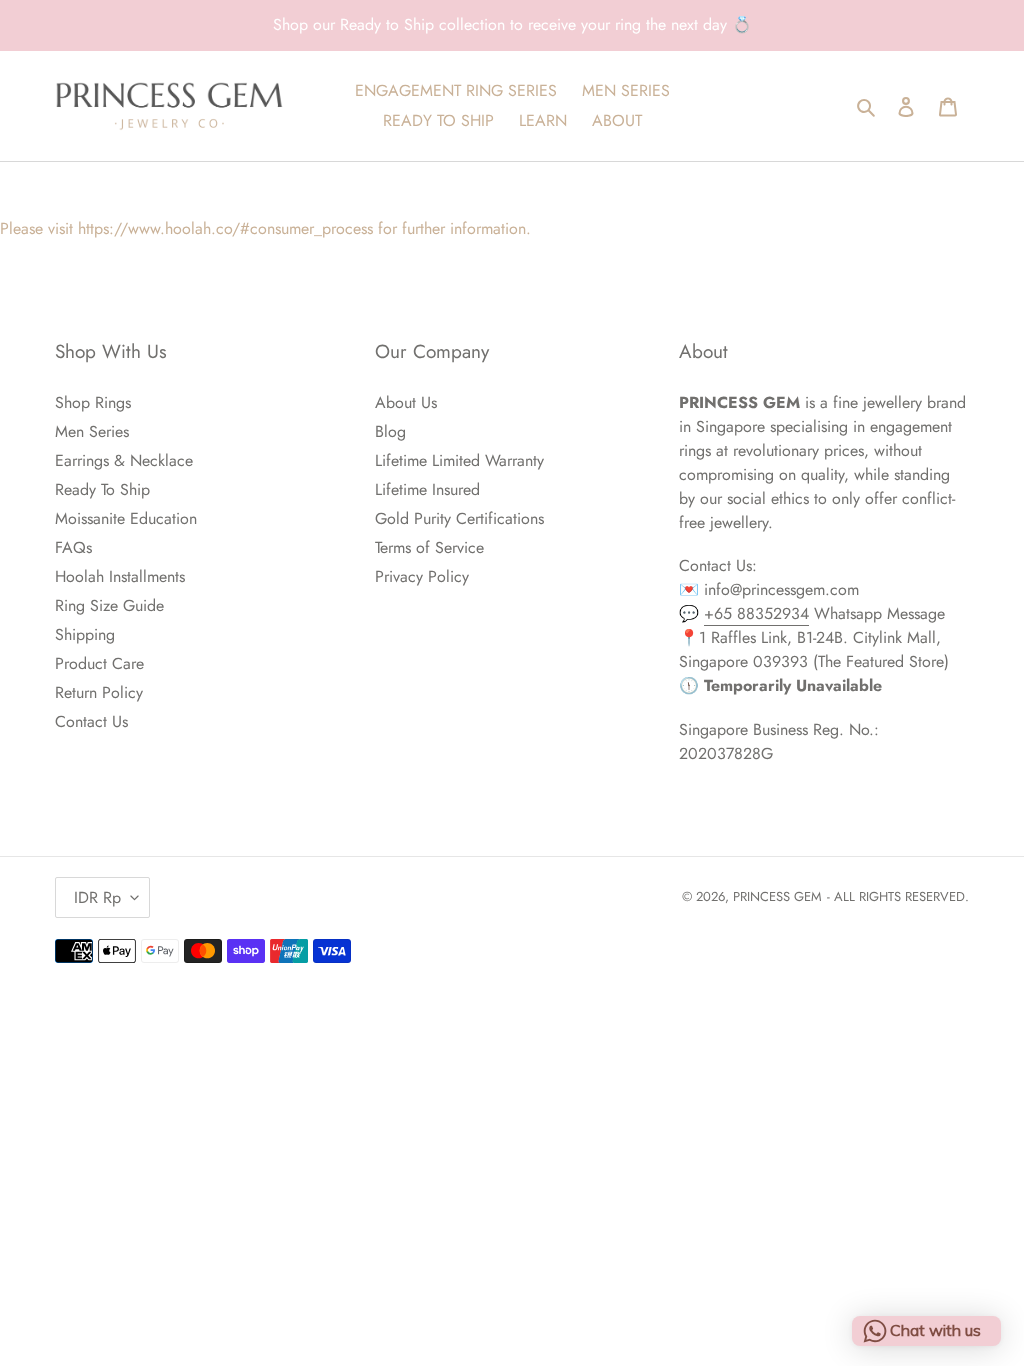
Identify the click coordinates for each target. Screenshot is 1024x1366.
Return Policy (99, 692)
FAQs (73, 547)
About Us (406, 402)
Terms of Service (429, 547)
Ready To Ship (102, 489)
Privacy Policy (422, 576)
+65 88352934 (756, 613)
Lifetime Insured (427, 489)
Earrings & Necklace (124, 460)
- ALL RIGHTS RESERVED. (898, 896)
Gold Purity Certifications (459, 518)
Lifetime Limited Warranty (459, 460)
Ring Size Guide (109, 605)
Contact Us (91, 721)
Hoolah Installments (120, 576)
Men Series (92, 431)
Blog (390, 431)
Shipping (85, 634)
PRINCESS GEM (777, 896)
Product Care (99, 663)
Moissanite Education (126, 518)
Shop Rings (93, 402)
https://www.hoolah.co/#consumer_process (225, 228)
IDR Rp (97, 897)
